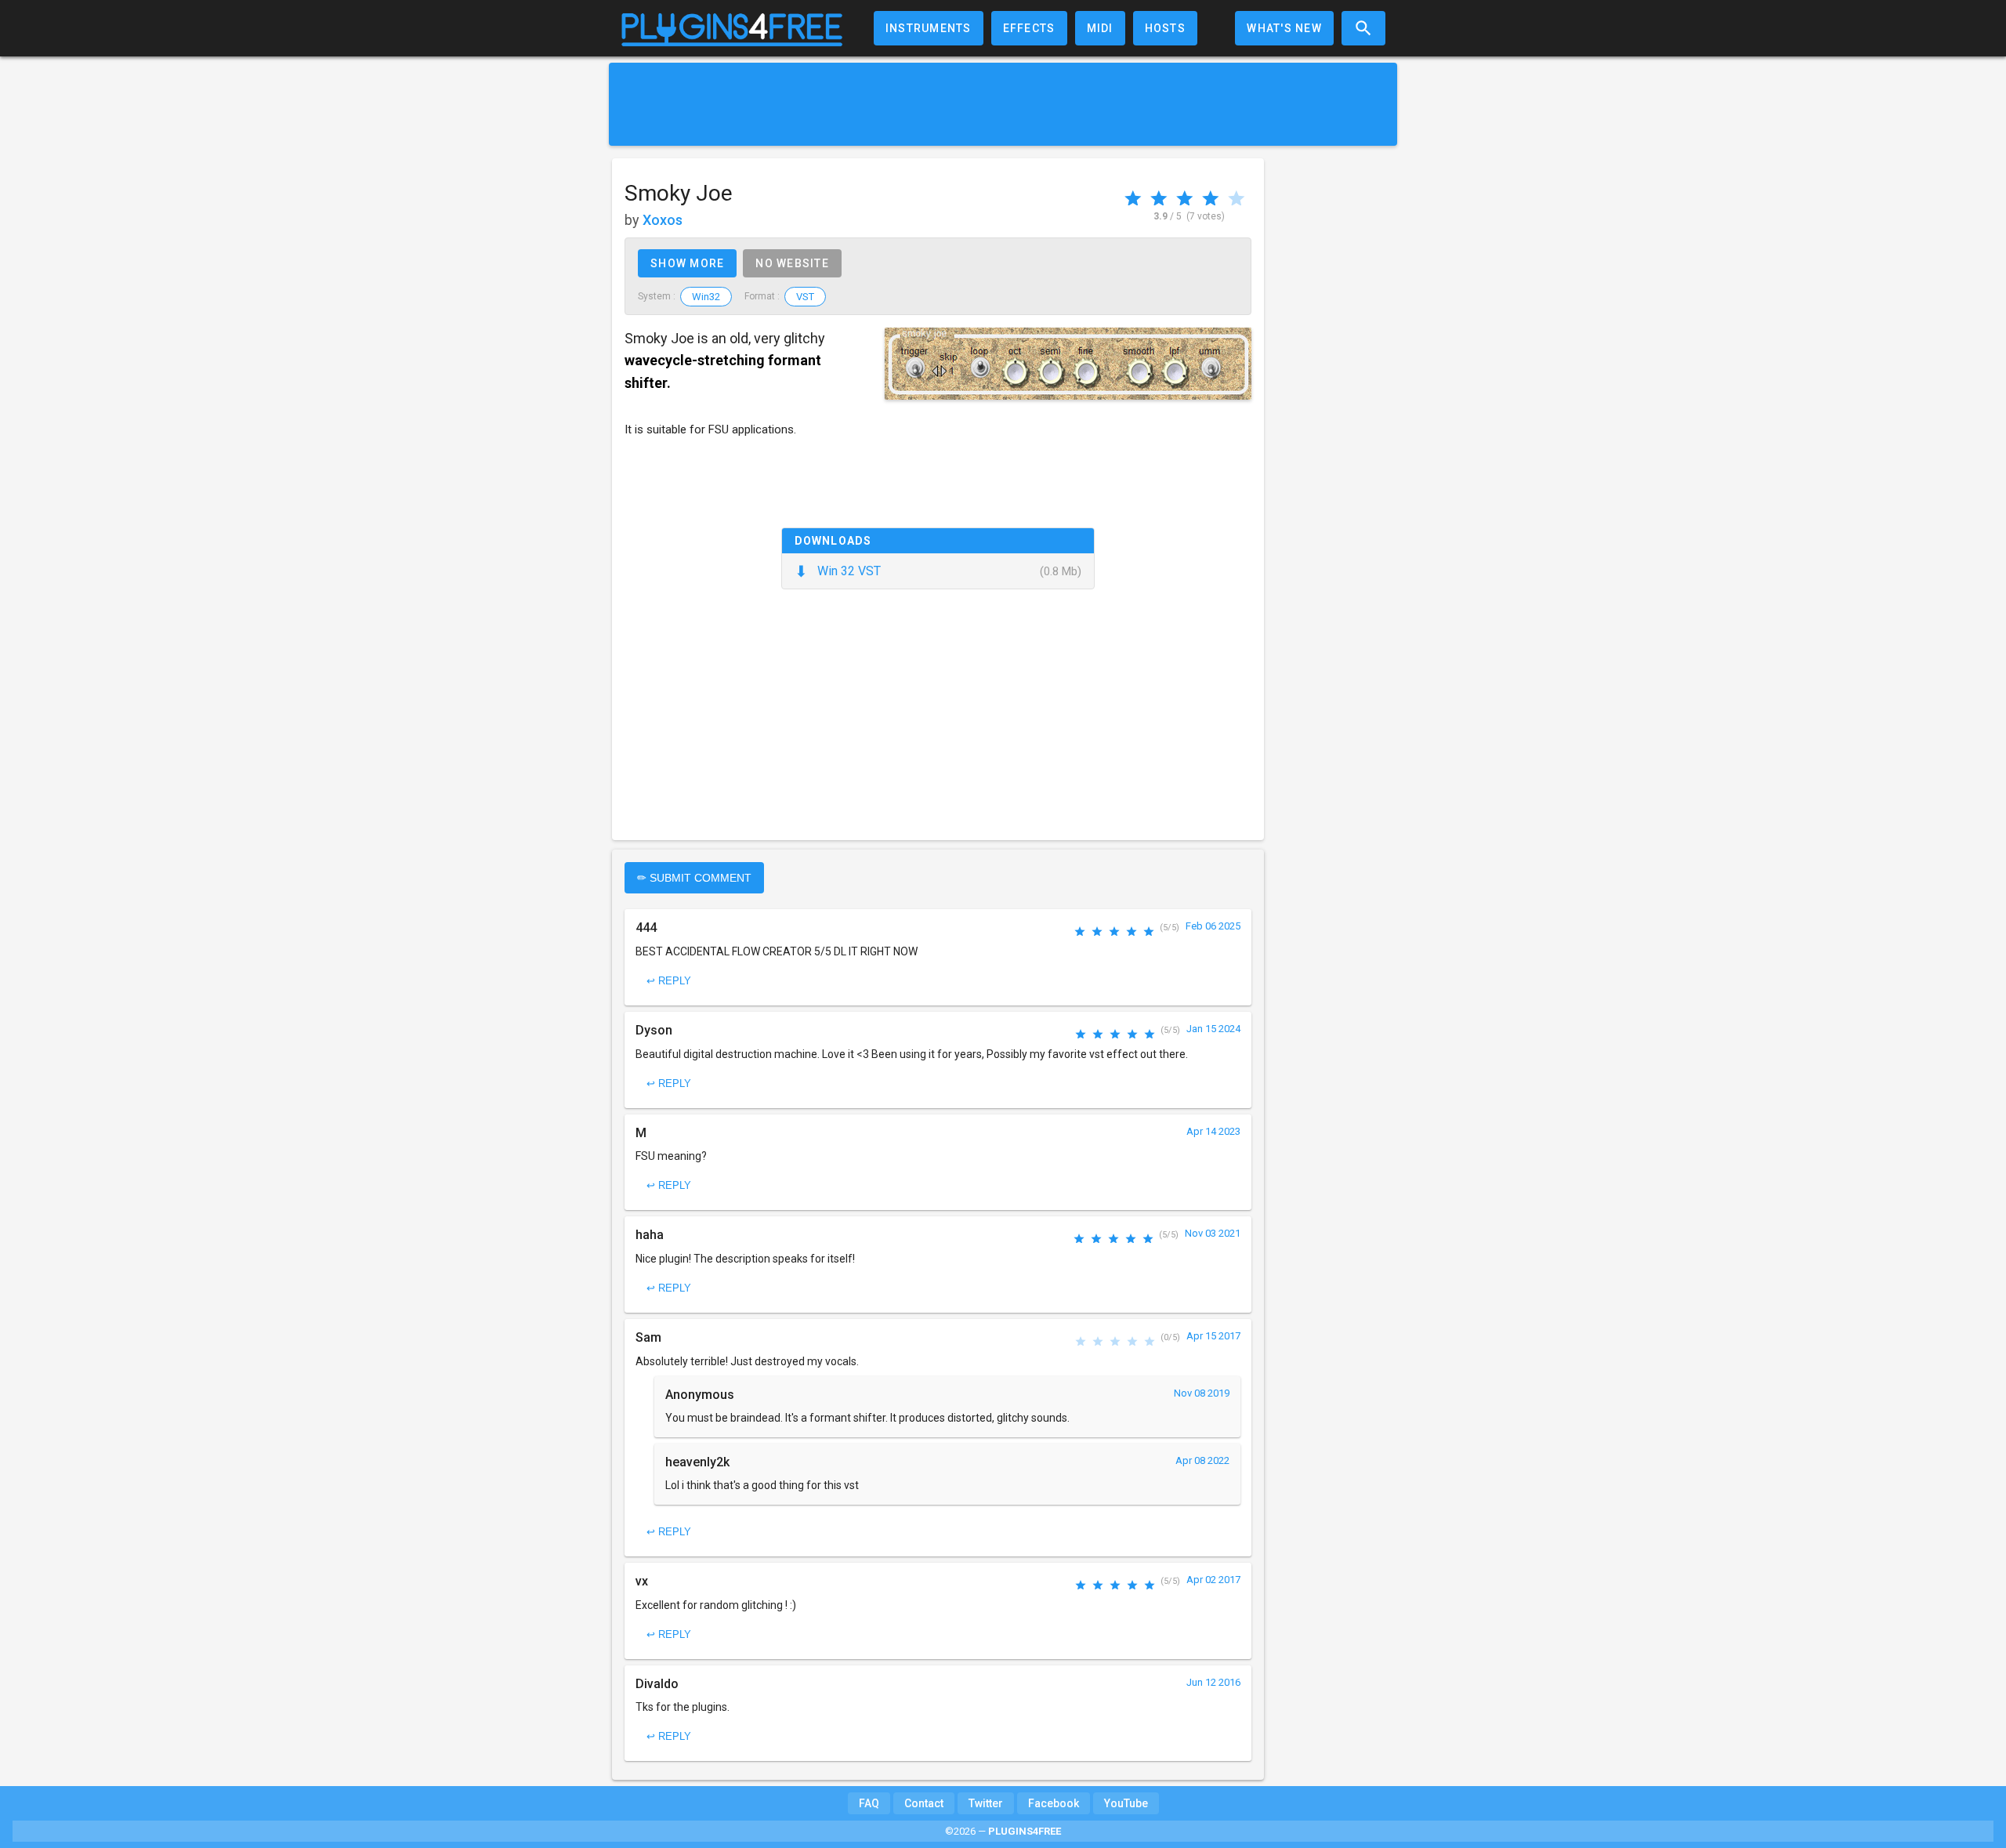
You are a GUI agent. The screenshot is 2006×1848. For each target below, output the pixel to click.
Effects (1029, 28)
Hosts (1165, 28)
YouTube (1126, 1803)
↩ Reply (669, 981)
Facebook (1054, 1803)
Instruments (929, 28)
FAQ (869, 1803)
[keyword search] (1363, 28)
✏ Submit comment (694, 878)
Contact (924, 1803)
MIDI (1100, 28)
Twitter (986, 1803)
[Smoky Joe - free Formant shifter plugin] (1068, 364)
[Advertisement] (1003, 104)
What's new (1284, 28)
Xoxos (663, 220)
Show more (687, 263)
